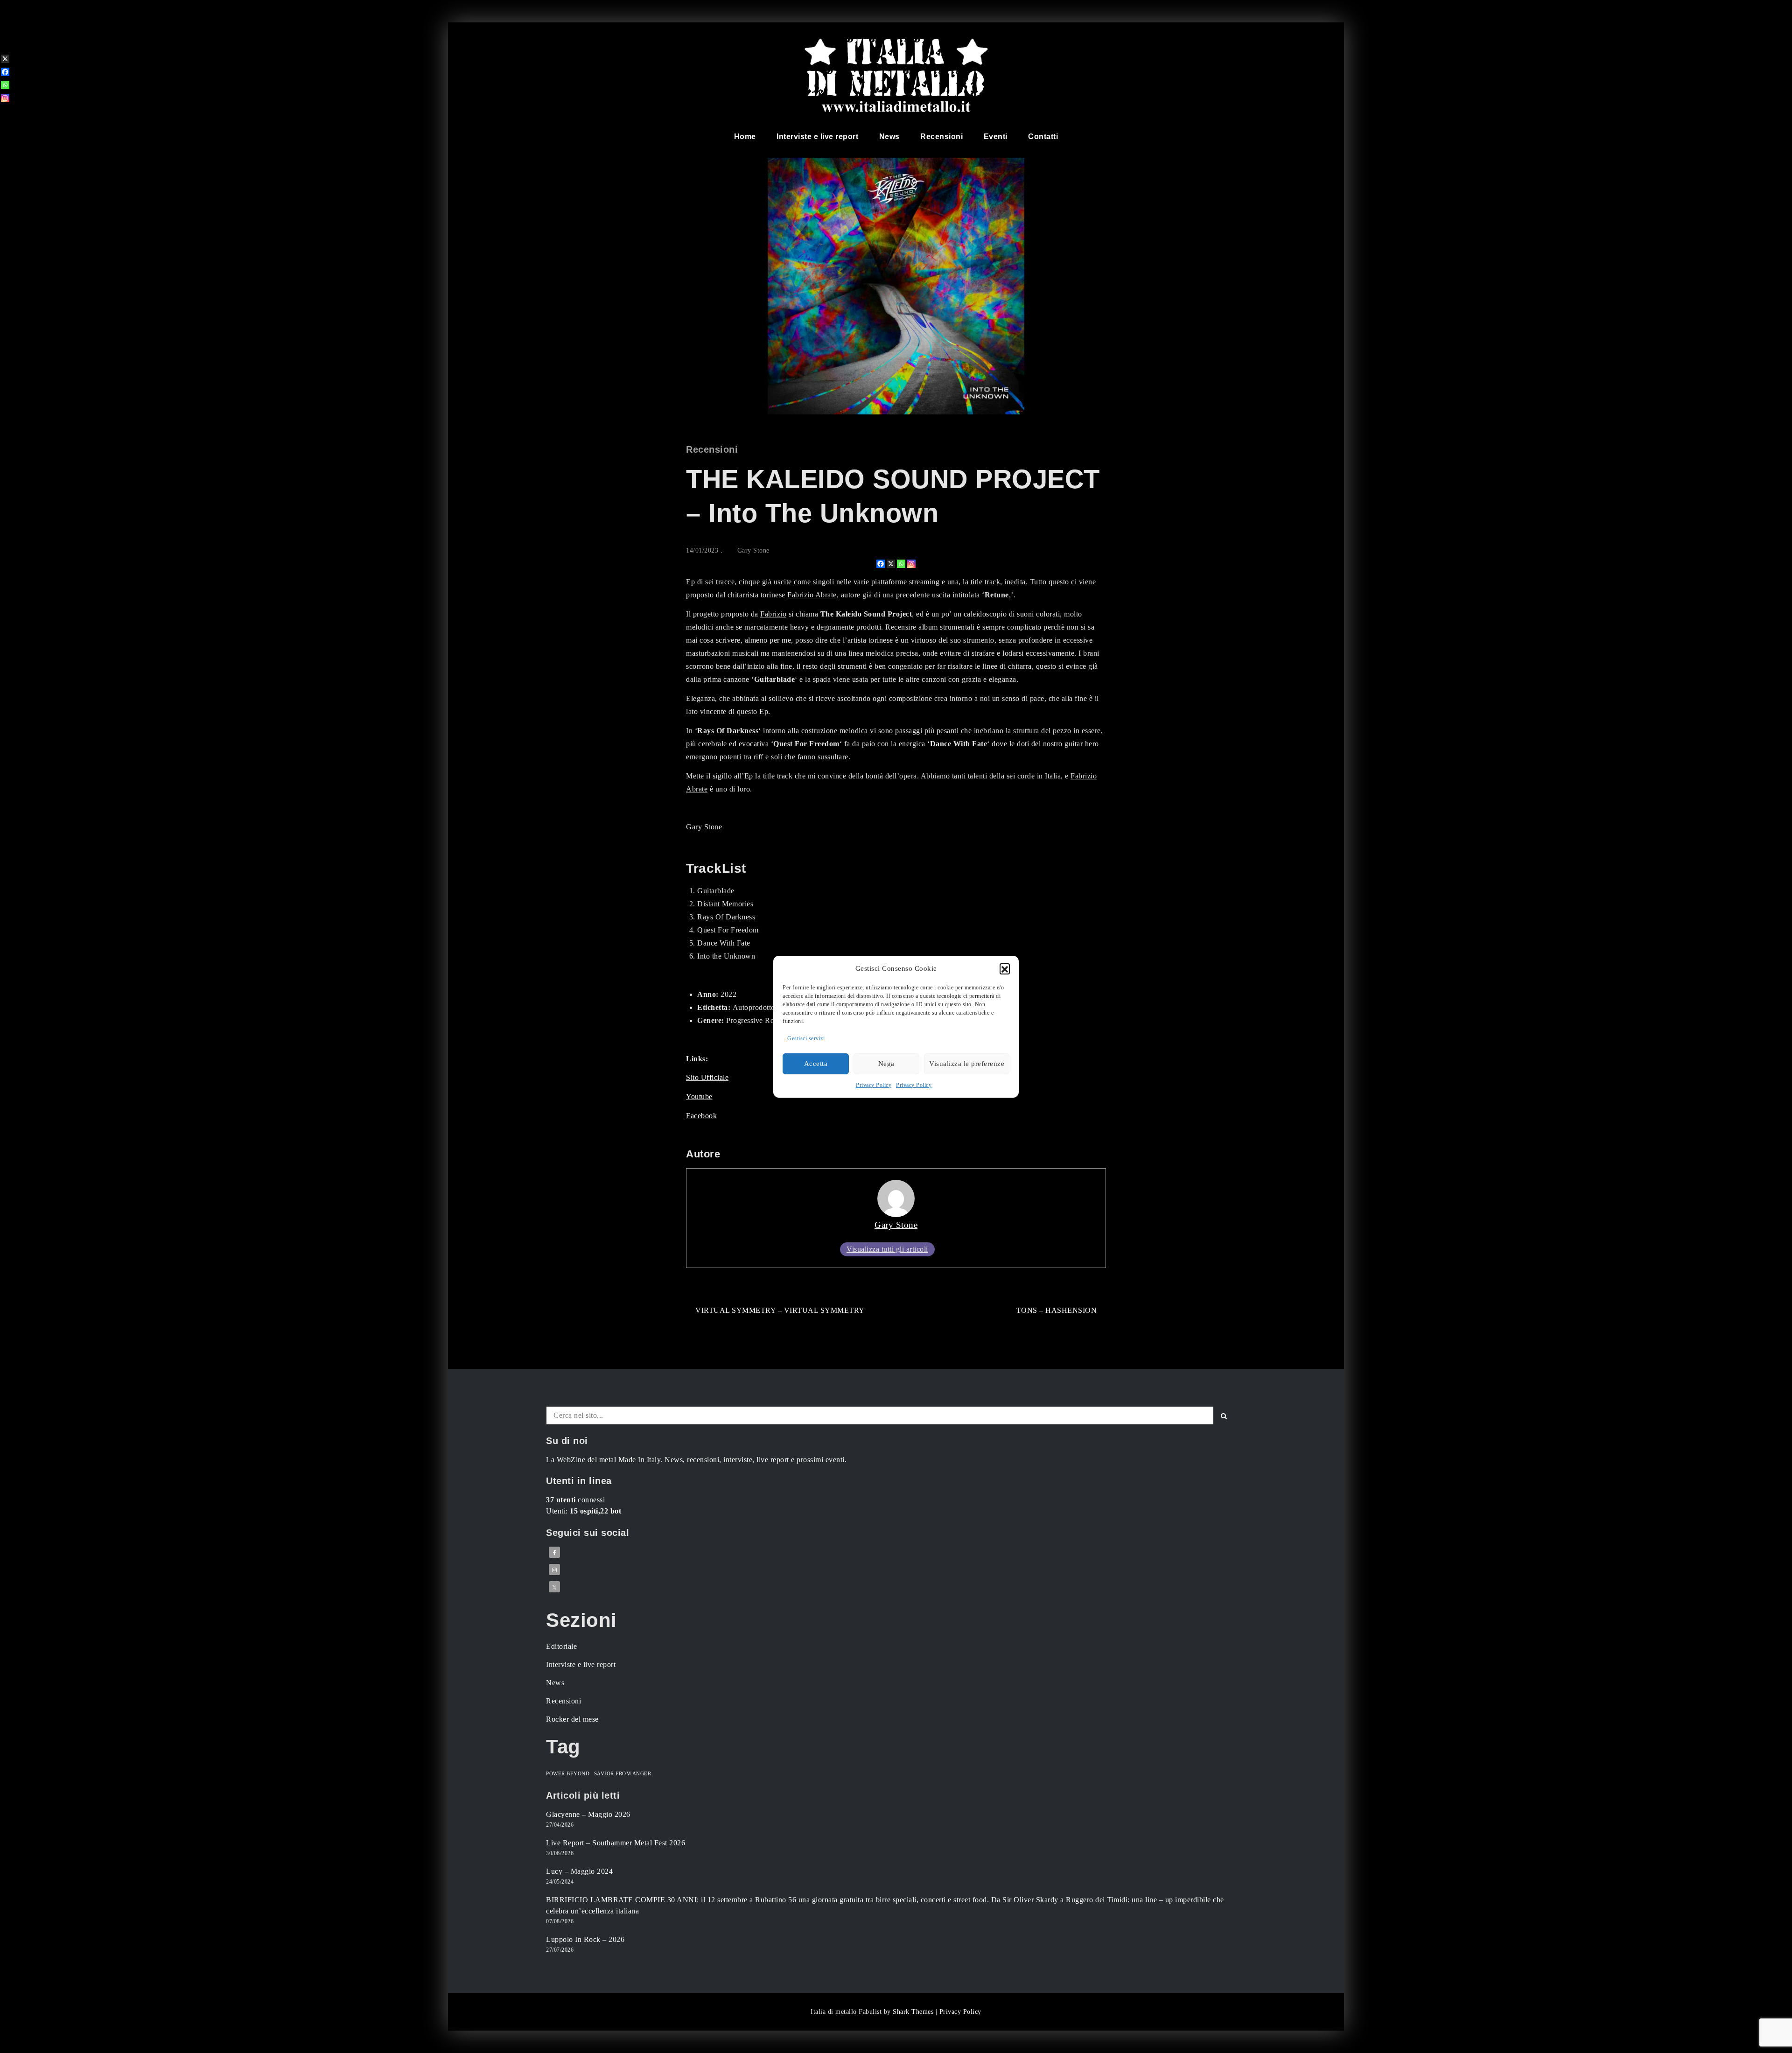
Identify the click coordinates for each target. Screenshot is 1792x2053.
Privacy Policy (874, 1085)
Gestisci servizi (806, 1038)
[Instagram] (911, 564)
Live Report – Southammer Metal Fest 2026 (616, 1843)
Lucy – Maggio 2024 (579, 1871)
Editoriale (561, 1646)
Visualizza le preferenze (967, 1064)
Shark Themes (914, 2012)
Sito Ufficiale (707, 1077)
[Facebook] (881, 564)
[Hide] (4, 113)
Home (745, 137)
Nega (886, 1064)
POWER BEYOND (568, 1774)
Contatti (1043, 137)
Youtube (699, 1097)
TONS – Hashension (1057, 1310)
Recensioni (941, 137)
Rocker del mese (572, 1719)
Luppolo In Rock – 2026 (585, 1939)
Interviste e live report (817, 137)
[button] (1005, 968)
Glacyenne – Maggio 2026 (588, 1814)
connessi (575, 1500)
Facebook (701, 1116)
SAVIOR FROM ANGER (623, 1774)
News (889, 137)
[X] (891, 564)
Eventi (996, 137)
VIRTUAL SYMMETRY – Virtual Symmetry (780, 1310)
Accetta (816, 1064)
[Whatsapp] (901, 564)
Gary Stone (753, 550)
